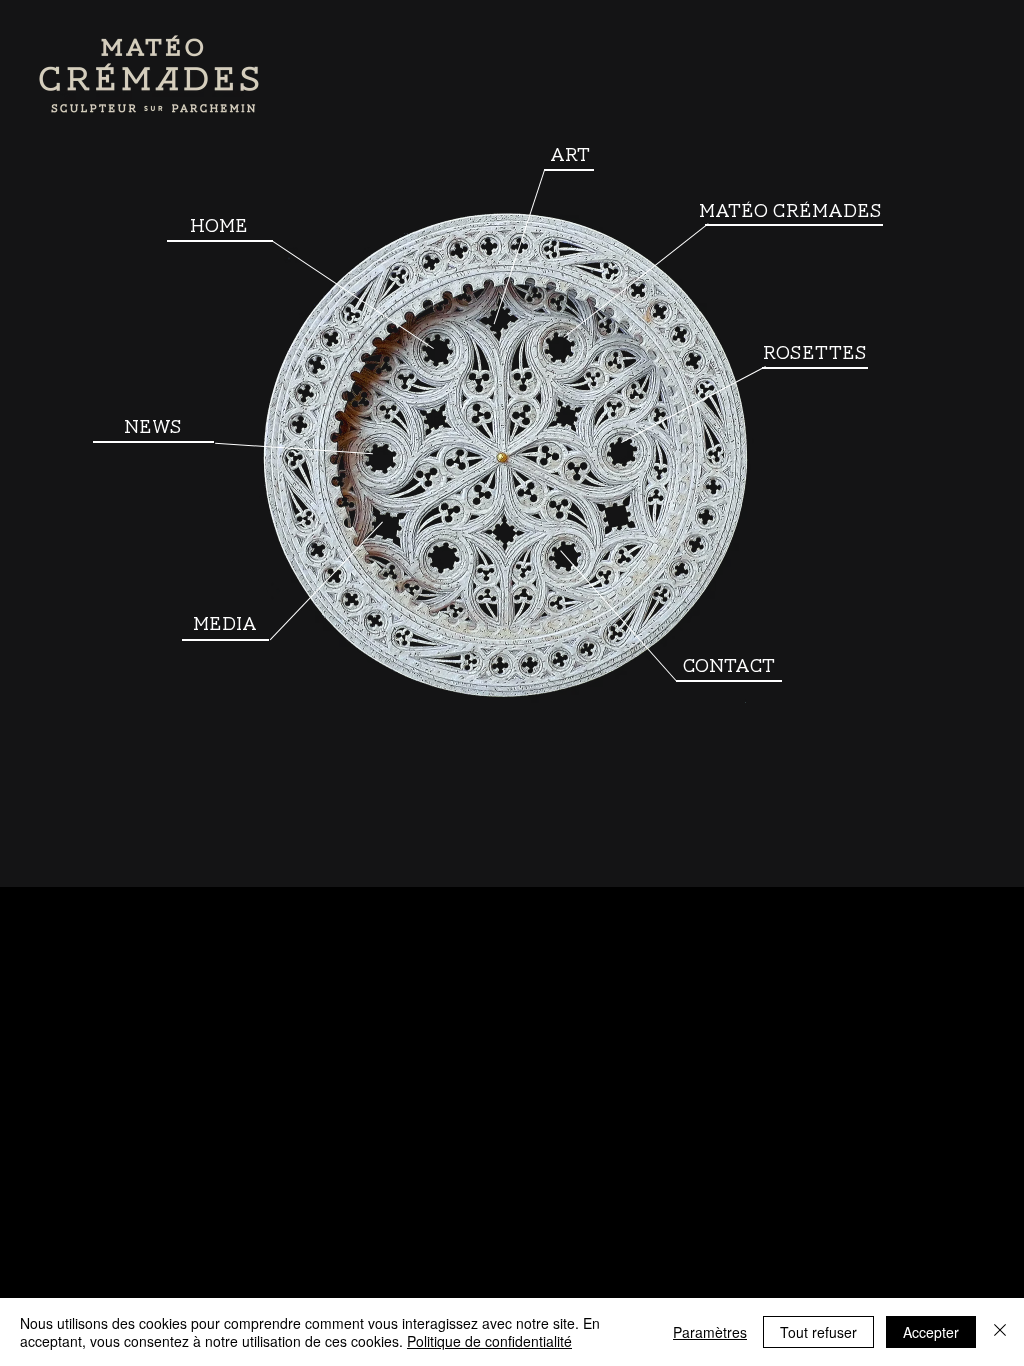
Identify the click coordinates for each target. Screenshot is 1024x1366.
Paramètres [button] (710, 1332)
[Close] (1000, 1332)
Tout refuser (818, 1332)
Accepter (931, 1332)
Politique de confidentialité (489, 1341)
